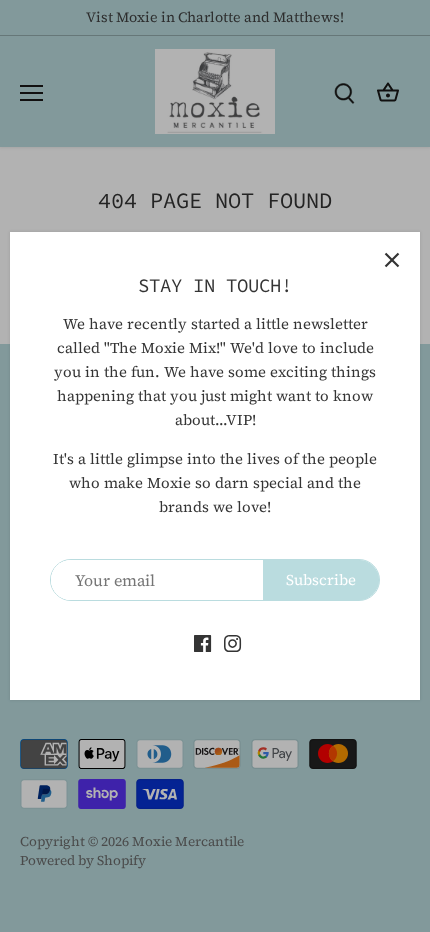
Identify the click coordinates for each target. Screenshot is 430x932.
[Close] (392, 260)
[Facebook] (202, 641)
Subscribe (321, 579)
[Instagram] (232, 641)
